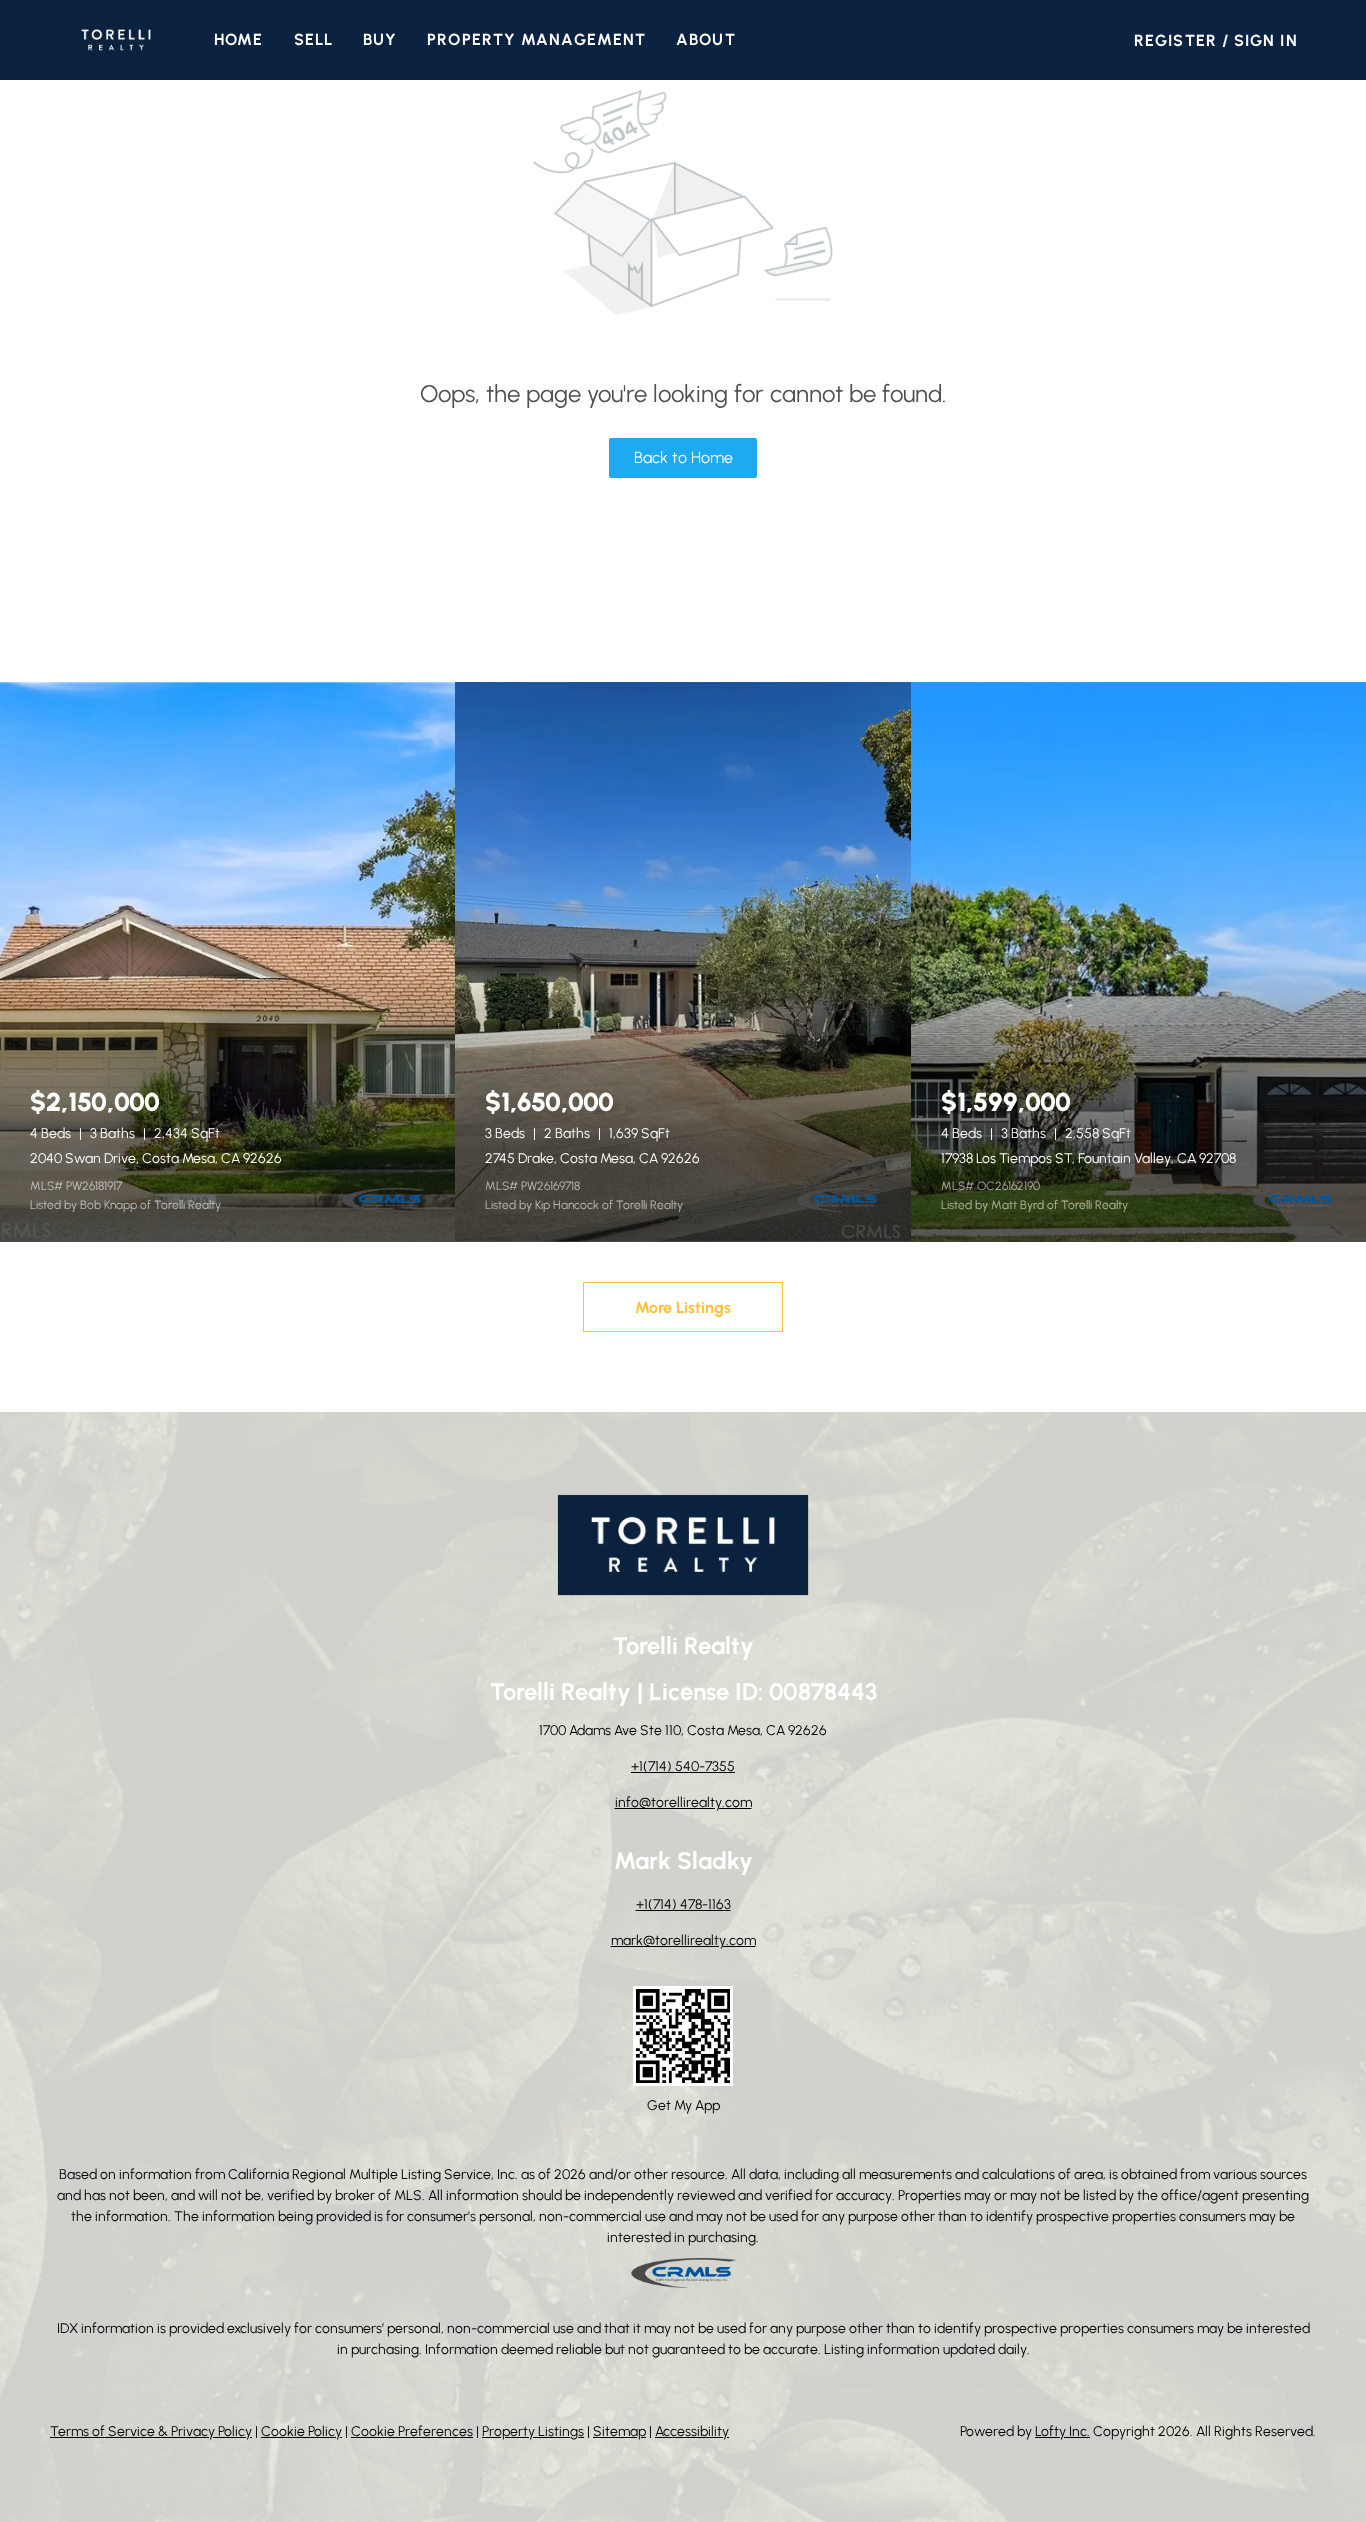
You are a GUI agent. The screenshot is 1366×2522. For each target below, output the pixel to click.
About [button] (706, 39)
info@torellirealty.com (683, 1802)
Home (238, 39)
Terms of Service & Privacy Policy (151, 2431)
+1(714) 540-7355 (683, 1766)
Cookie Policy (301, 2431)
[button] (116, 40)
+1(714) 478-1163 (683, 1904)
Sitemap (619, 2431)
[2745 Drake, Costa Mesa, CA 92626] (682, 962)
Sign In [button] (1266, 40)
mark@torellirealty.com (683, 1940)
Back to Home (683, 457)
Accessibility (692, 2431)
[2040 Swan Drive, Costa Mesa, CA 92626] (227, 962)
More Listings (683, 1307)
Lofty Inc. (1062, 2431)
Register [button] (1175, 40)
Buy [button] (380, 39)
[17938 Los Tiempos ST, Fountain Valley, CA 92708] (1138, 962)
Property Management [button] (536, 39)
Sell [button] (313, 39)
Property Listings (533, 2431)
